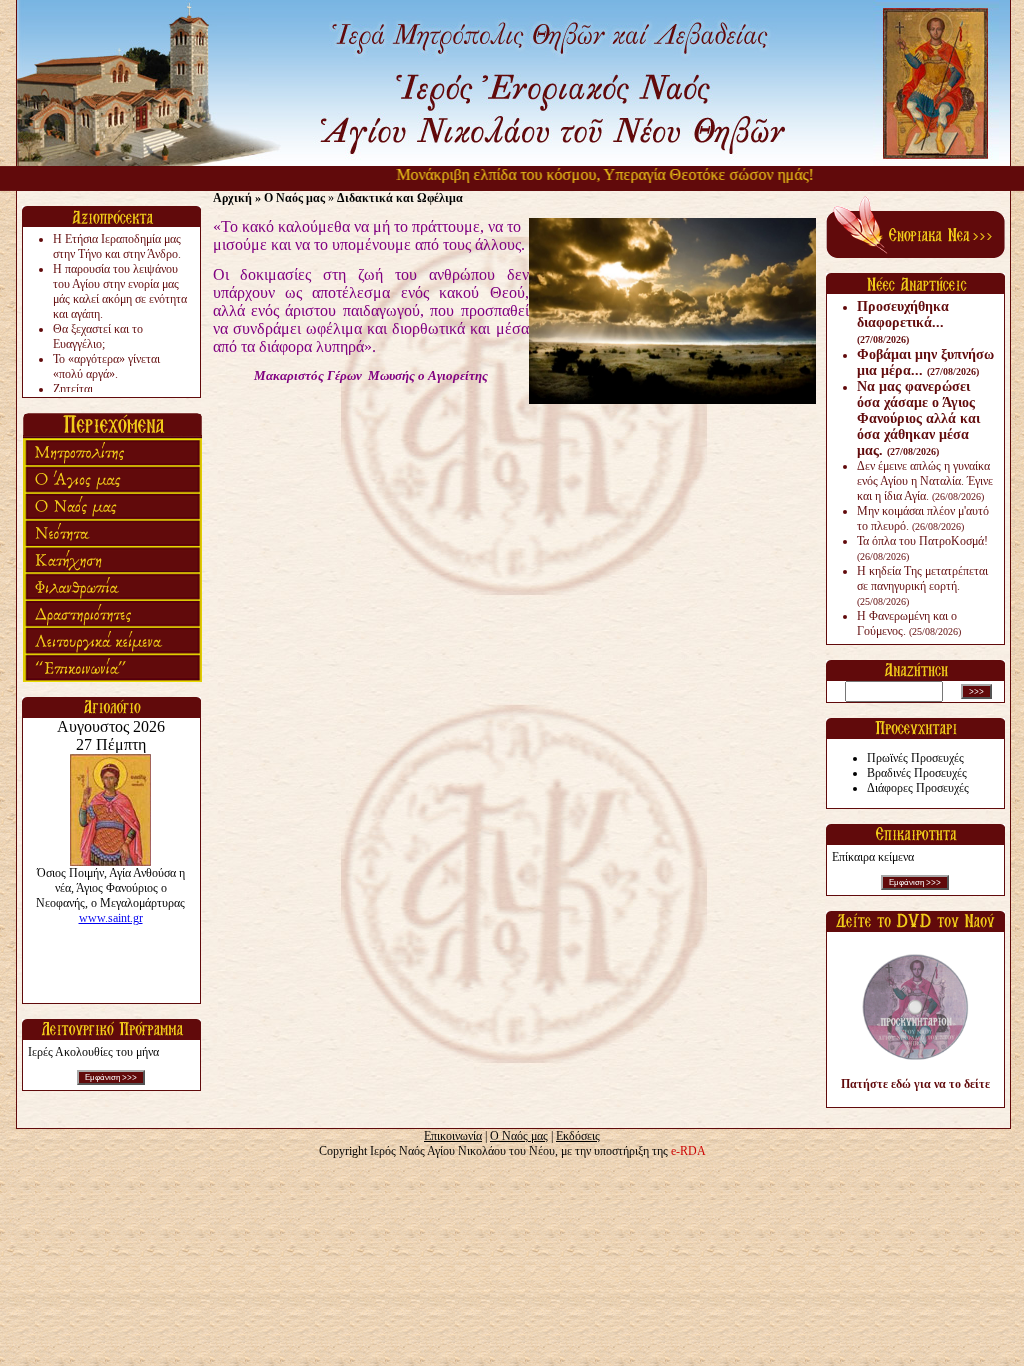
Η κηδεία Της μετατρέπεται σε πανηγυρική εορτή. (922, 585)
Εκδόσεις (578, 1136)
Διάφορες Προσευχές (918, 788)
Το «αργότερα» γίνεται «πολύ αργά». (106, 366)
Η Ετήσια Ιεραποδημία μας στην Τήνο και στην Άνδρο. (117, 246)
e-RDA (688, 1151)
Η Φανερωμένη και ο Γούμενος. (909, 623)
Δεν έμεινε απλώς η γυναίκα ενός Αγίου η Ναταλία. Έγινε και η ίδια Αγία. (925, 481)
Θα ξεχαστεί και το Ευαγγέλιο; (98, 336)
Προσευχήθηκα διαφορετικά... (903, 322)
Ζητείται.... (79, 389)
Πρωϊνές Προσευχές (915, 758)
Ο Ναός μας (519, 1136)
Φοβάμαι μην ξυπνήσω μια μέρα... (925, 362)
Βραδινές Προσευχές (917, 773)
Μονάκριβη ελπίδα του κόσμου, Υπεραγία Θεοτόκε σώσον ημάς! (582, 174)
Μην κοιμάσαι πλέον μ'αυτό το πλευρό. (923, 518)
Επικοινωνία (453, 1136)
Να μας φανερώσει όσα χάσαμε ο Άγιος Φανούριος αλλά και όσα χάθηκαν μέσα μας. (918, 418)
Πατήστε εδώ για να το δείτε (915, 1084)
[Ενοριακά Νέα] (915, 254)
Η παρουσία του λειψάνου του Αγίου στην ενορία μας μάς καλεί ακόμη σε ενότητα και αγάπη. (120, 291)
